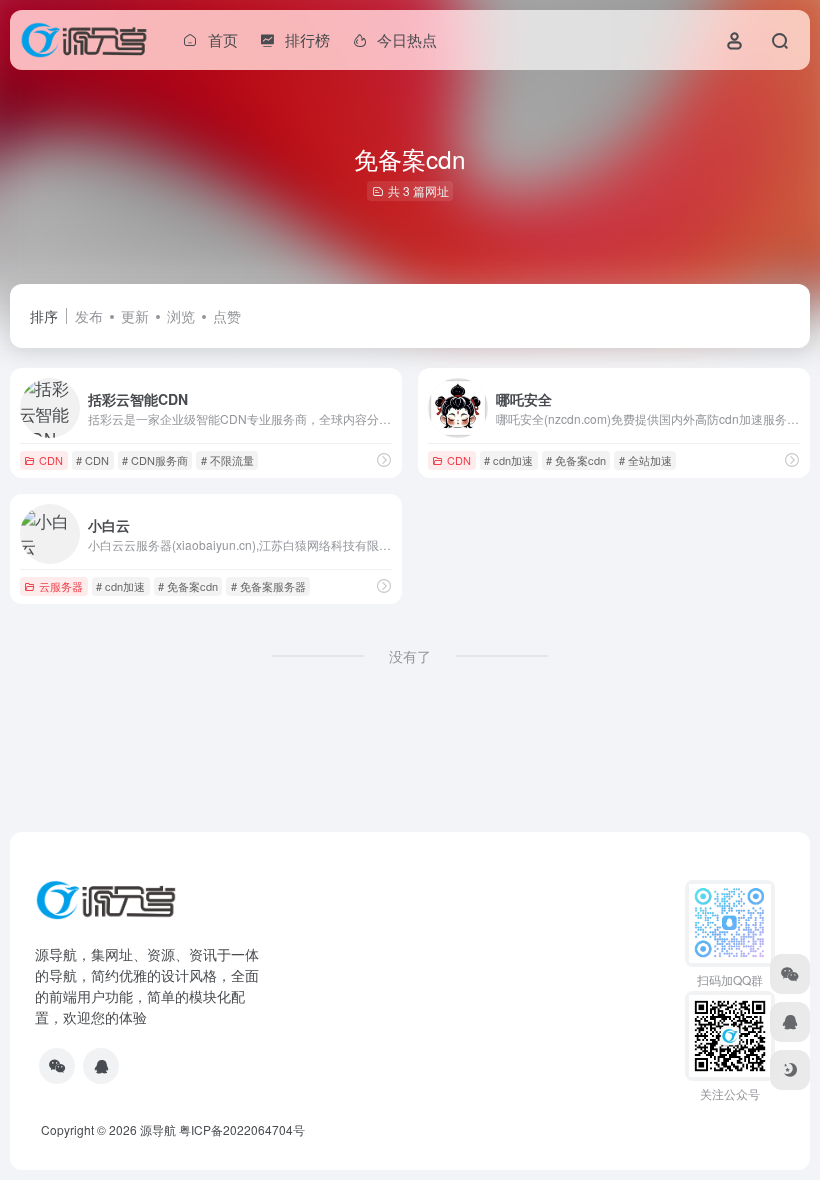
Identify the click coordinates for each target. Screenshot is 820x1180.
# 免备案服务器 (268, 586)
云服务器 (61, 586)
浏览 (181, 316)
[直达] (384, 459)
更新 (135, 316)
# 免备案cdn (576, 460)
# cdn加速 (508, 460)
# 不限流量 (227, 460)
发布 (89, 316)
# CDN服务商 (155, 460)
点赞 (227, 316)
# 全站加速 (645, 460)
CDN (51, 460)
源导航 (158, 1129)
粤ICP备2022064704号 (242, 1129)
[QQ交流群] (101, 1066)
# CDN (92, 460)
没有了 (410, 656)
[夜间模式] (790, 1070)
